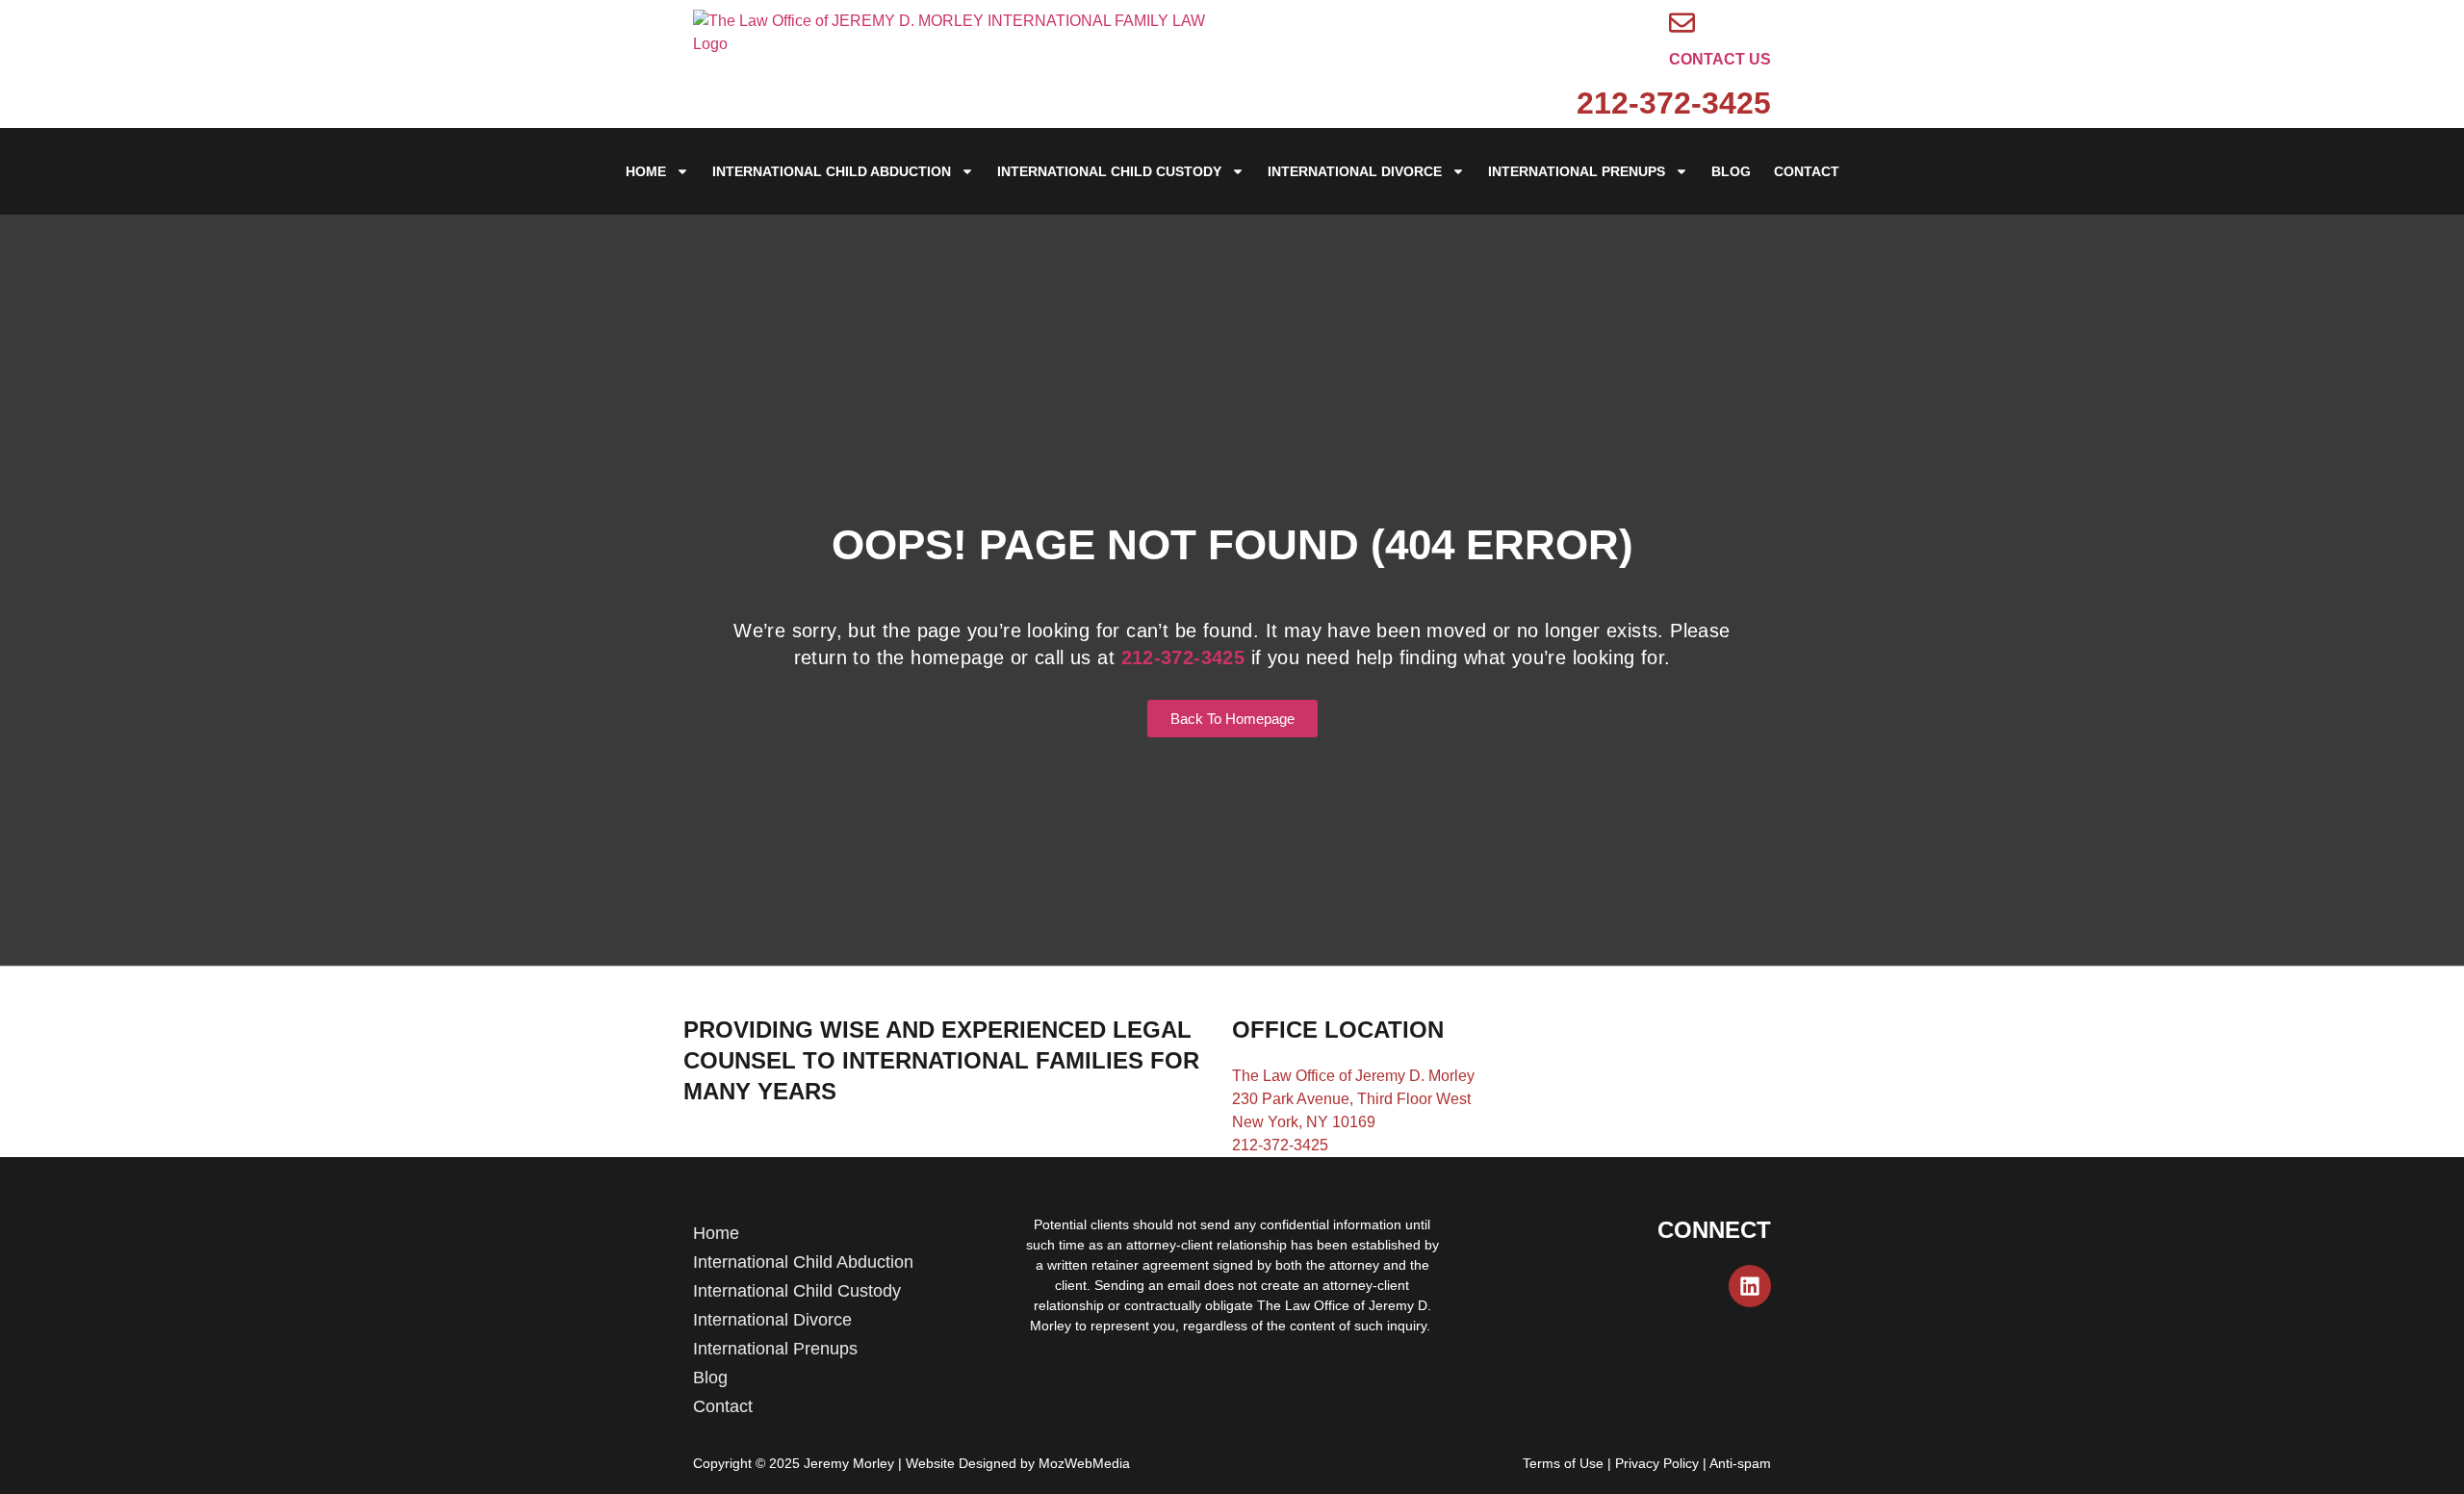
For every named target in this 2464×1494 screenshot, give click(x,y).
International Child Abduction (832, 171)
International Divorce (1355, 171)
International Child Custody (1109, 171)
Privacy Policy (1657, 1463)
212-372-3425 (1674, 103)
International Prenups (1577, 171)
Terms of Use (1563, 1463)
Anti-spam (1740, 1463)
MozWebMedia (1084, 1463)
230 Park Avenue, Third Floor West (1351, 1099)
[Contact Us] (1682, 23)
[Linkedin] (1750, 1286)
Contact (1807, 171)
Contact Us (1720, 59)
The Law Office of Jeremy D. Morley (1353, 1076)
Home (646, 171)
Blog (1731, 171)
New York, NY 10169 (1304, 1122)
